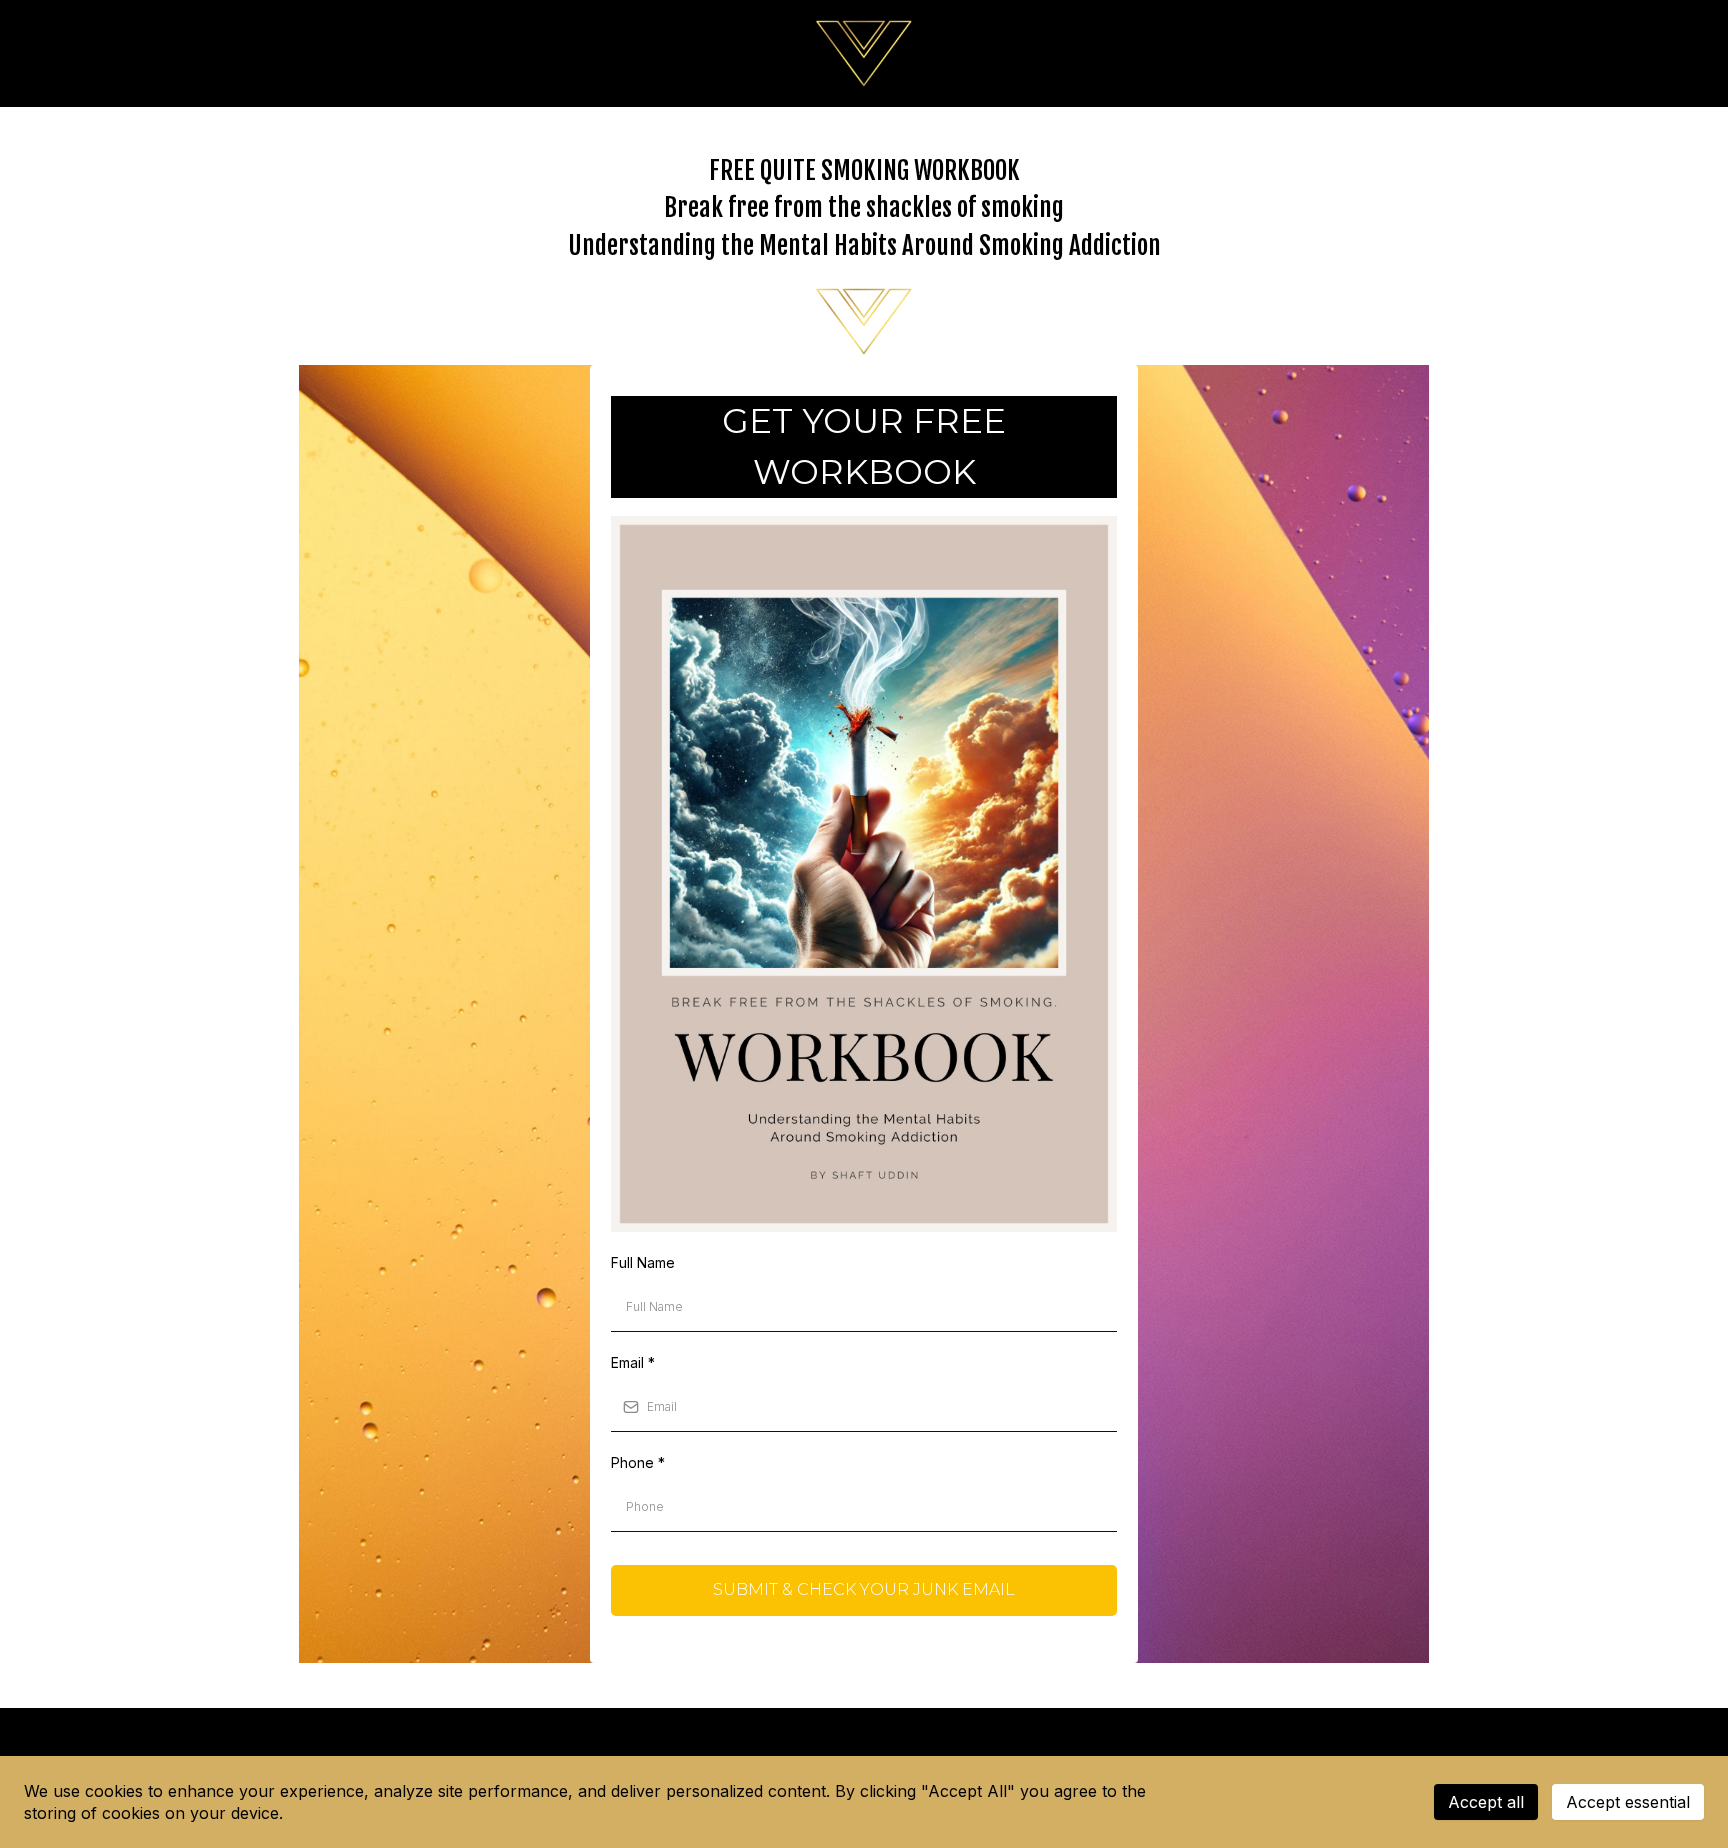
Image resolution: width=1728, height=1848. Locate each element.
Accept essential (1628, 1802)
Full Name (643, 1262)
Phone (638, 1462)
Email (633, 1362)
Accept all (1486, 1802)
